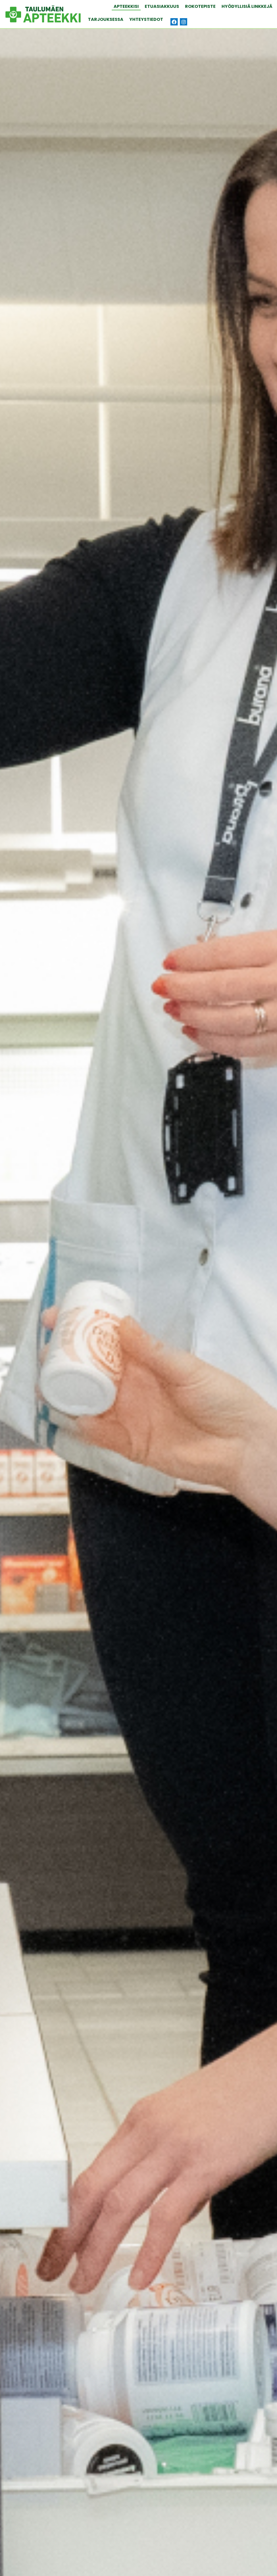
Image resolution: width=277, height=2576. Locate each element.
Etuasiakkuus (162, 6)
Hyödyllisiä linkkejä (247, 6)
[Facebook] (174, 22)
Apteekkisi (126, 6)
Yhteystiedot (146, 19)
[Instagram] (184, 22)
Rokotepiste (200, 6)
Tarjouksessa (106, 19)
